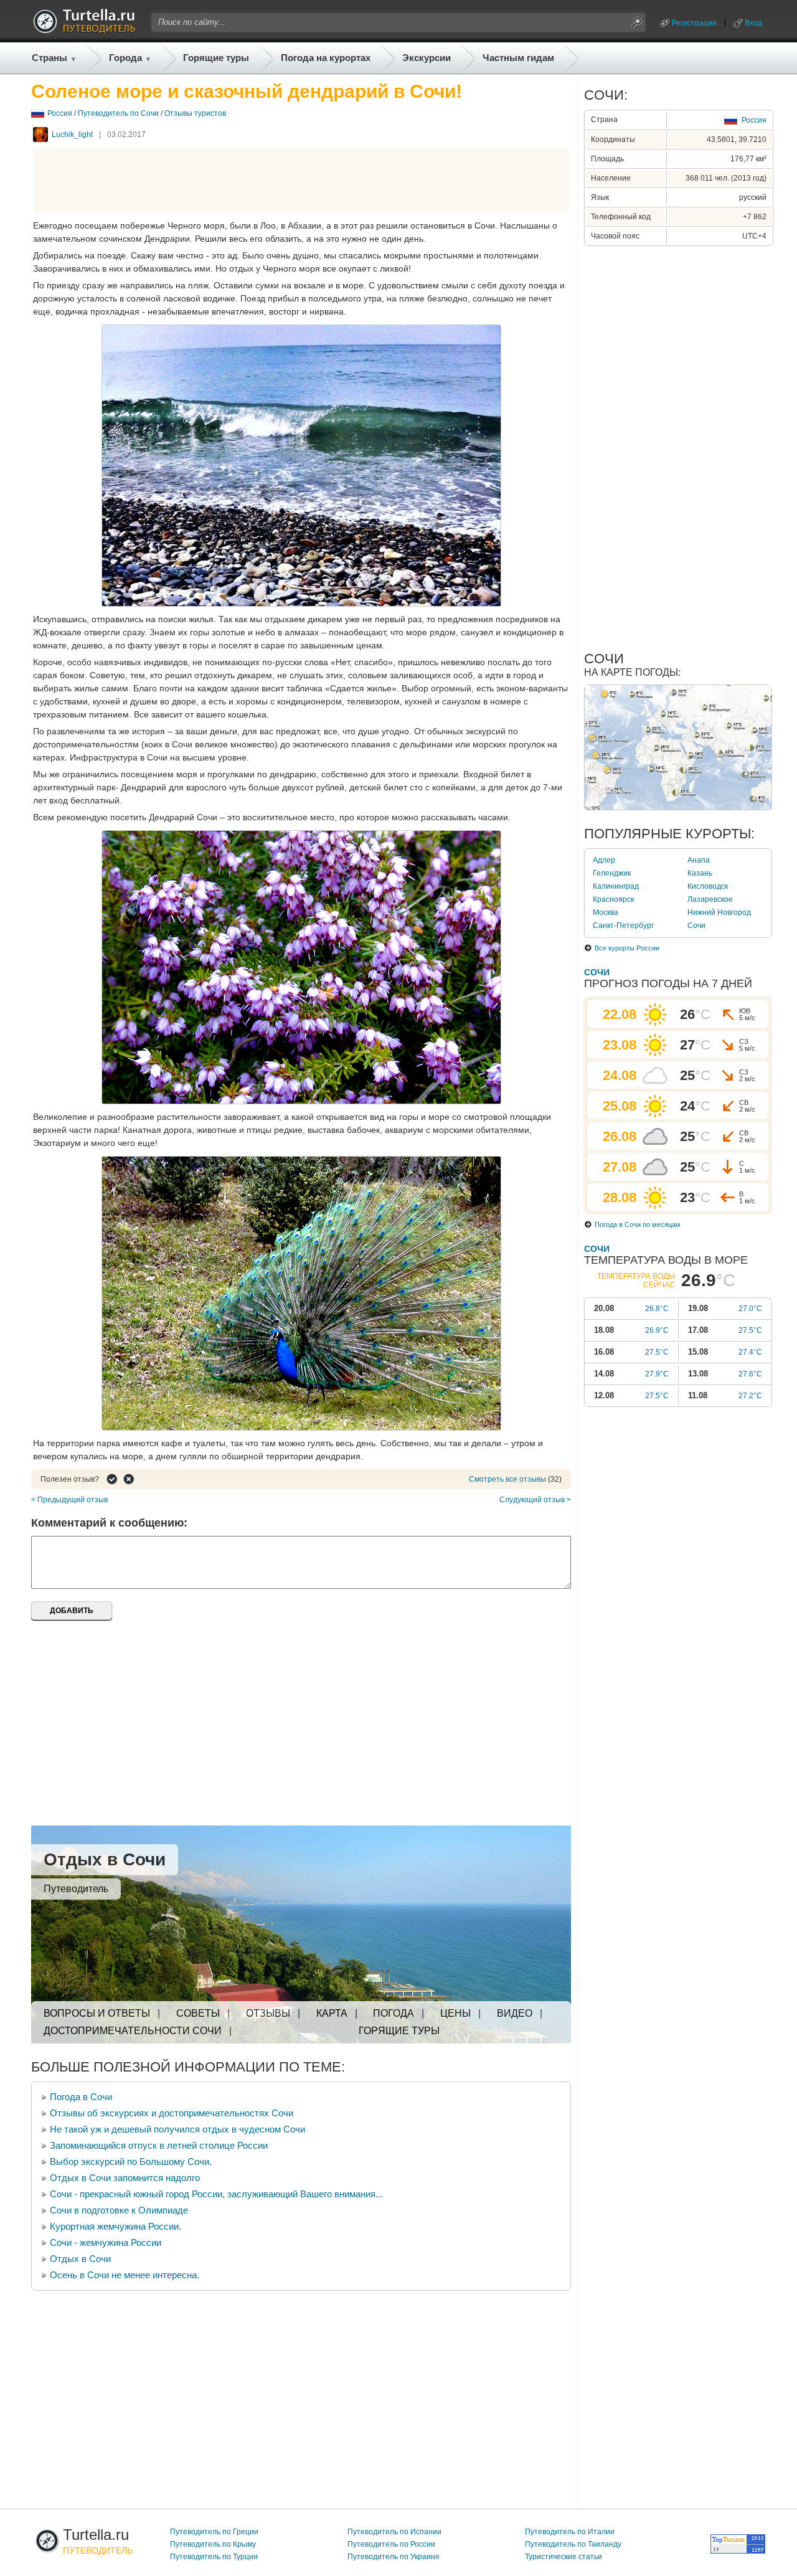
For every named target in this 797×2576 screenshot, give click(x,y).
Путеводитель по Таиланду (573, 2544)
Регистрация (694, 23)
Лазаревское (710, 899)
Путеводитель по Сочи (118, 113)
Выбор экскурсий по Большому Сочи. (131, 2162)
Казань (700, 873)
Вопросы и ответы (97, 2013)
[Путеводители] (84, 30)
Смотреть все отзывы (507, 1479)
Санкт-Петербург (623, 926)
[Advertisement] (301, 181)
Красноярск (613, 899)
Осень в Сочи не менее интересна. (125, 2275)
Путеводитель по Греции (214, 2532)
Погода (394, 2013)
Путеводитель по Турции (214, 2557)
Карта (332, 2013)
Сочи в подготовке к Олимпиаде (119, 2210)
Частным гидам (518, 58)
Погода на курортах (326, 58)
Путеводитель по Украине (394, 2557)
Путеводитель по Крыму (213, 2544)
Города (125, 58)
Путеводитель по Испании (394, 2532)
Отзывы (268, 2013)
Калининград (616, 886)
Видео (515, 2013)
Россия (60, 113)
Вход (753, 23)
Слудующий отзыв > (535, 1500)
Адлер (604, 860)
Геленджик (612, 873)
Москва (606, 912)
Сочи (696, 926)
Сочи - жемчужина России (106, 2242)
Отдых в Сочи (105, 1859)
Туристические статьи (564, 2557)
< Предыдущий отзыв (69, 1500)
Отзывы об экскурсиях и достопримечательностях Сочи (172, 2113)
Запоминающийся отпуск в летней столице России (159, 2145)
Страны (50, 58)
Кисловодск (708, 886)
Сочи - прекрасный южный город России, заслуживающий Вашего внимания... (216, 2194)
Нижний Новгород (719, 912)
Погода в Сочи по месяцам (638, 1224)
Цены (455, 2013)
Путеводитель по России (391, 2544)
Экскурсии (427, 58)
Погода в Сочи (81, 2097)
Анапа (699, 860)
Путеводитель (76, 1889)
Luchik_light (72, 135)
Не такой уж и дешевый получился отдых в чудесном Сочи (177, 2129)
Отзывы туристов (195, 113)
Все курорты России (627, 948)
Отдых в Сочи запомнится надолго (125, 2178)
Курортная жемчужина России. (116, 2226)
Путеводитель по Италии (570, 2532)
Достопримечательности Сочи (133, 2031)
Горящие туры (216, 58)
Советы (198, 2013)
